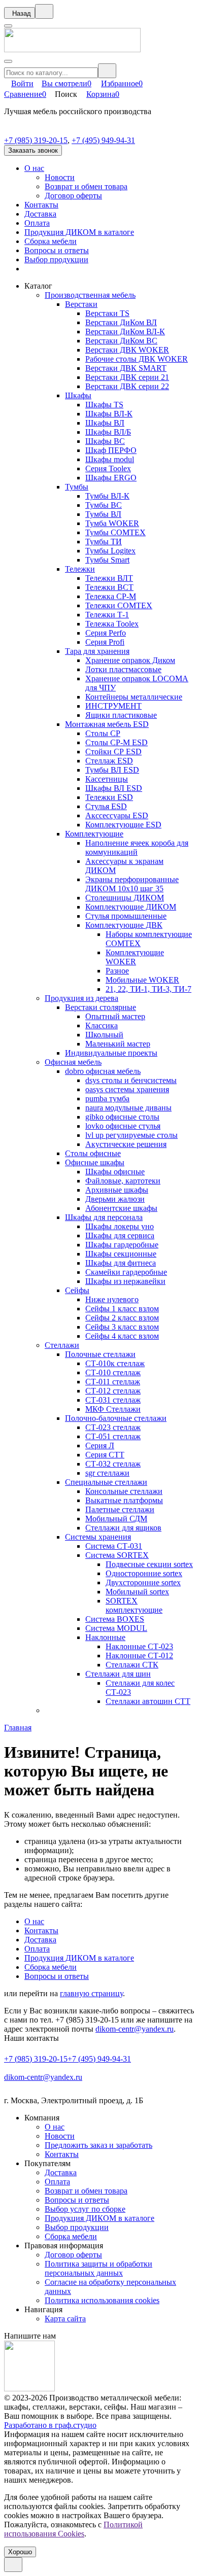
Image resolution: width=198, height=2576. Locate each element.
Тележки (80, 569)
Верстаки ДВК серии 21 (127, 377)
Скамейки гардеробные (126, 1272)
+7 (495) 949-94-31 (103, 140)
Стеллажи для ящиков (123, 1528)
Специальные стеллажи (106, 1482)
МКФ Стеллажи (113, 1409)
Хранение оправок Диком (130, 660)
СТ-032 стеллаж (113, 1464)
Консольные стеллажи (124, 1491)
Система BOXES (115, 1619)
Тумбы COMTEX (115, 532)
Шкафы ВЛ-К (109, 414)
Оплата (37, 223)
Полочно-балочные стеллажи (116, 1418)
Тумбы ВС (104, 505)
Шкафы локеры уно (120, 1226)
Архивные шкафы (117, 1190)
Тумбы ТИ (104, 542)
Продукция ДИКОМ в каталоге (79, 232)
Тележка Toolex (112, 624)
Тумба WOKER (112, 523)
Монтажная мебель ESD (107, 724)
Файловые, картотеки (123, 1181)
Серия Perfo (106, 633)
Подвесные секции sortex (149, 1564)
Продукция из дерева (81, 998)
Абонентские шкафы (121, 1208)
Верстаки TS (107, 313)
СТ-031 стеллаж (113, 1400)
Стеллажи (62, 1345)
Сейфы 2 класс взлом (122, 1318)
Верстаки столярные (101, 1007)
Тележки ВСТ (109, 587)
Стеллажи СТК (132, 1665)
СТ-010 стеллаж (113, 1372)
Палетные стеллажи (120, 1509)
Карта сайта (65, 2319)
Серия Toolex (108, 468)
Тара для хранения (97, 651)
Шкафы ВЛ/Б (108, 432)
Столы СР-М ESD (117, 742)
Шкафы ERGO (111, 478)
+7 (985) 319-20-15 (36, 140)
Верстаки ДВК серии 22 (127, 386)
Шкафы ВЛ (105, 423)
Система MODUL (116, 1628)
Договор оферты (73, 196)
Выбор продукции (56, 259)
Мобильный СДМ (116, 1519)
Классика (102, 1025)
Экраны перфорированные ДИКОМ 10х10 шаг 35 (132, 884)
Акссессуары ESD (117, 815)
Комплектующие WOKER (135, 957)
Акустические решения (126, 1144)
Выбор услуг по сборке (85, 2209)
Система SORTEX (117, 1555)
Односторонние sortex (144, 1573)
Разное (117, 971)
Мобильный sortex (137, 1592)
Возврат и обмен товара (86, 186)
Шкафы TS (104, 405)
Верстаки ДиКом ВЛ (121, 322)
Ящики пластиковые (121, 715)
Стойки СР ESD (113, 752)
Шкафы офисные (115, 1172)
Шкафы (78, 395)
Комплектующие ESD (123, 825)
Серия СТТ (105, 1455)
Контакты (41, 205)
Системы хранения (98, 1537)
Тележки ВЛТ (109, 578)
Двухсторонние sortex (143, 1582)
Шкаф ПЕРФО (111, 450)
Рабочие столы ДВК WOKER (137, 359)
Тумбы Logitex (110, 551)
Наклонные (105, 1637)
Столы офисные (93, 1153)
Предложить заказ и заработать (98, 2145)
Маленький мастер (118, 1044)
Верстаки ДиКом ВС (121, 341)
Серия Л (100, 1446)
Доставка (40, 214)
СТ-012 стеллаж (113, 1391)
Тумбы (77, 487)
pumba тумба (107, 1099)
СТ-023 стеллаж (113, 1427)
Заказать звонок (33, 150)
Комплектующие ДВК (124, 925)
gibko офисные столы (122, 1117)
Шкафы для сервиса (120, 1235)
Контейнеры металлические (134, 697)
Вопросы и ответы (57, 250)
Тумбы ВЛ (103, 514)
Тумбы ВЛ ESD (112, 770)
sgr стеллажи (107, 1473)
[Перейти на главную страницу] (72, 49)
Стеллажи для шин (118, 1674)
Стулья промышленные (126, 916)
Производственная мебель (90, 295)
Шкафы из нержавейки (125, 1281)
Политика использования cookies (102, 2300)
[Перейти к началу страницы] (13, 2565)
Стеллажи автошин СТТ (148, 1701)
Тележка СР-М (111, 596)
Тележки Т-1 (107, 615)
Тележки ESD (109, 797)
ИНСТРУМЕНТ (113, 706)
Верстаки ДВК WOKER (127, 350)
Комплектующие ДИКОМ (131, 907)
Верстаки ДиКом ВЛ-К (125, 332)
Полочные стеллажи (100, 1354)
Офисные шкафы (95, 1162)
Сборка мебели (51, 241)
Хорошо (20, 2552)
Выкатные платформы (124, 1500)
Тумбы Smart (107, 560)
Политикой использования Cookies (73, 2529)
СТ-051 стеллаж (113, 1436)
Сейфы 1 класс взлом (122, 1309)
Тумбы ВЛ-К (107, 496)
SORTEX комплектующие (134, 1605)
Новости (60, 177)
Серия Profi (105, 642)
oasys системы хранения (127, 1089)
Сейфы (77, 1290)
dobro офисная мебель (103, 1071)
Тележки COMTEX (119, 605)
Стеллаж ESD (109, 761)
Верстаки (81, 304)
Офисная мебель (73, 1062)
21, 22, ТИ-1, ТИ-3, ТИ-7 (148, 989)
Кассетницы (107, 779)
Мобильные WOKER (142, 980)
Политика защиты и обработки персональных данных (98, 2268)
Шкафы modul (110, 459)
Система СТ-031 (114, 1546)
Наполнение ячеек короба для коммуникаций (137, 847)
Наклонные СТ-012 (139, 1656)
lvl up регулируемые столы (131, 1135)
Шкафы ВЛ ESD (114, 788)
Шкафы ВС (105, 441)
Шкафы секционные (121, 1254)
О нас (34, 168)
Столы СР (103, 733)
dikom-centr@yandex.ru (135, 2029)
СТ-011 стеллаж (113, 1382)
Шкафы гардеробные (122, 1245)
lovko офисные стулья (123, 1126)
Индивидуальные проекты (111, 1053)
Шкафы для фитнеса (121, 1263)
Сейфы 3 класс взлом (122, 1327)
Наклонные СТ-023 (139, 1646)
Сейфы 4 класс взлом (122, 1336)
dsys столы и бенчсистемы (131, 1080)
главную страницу (91, 1993)
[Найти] (107, 71)
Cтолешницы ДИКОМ (125, 898)
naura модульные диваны (128, 1108)
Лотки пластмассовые (123, 669)
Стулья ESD (106, 806)
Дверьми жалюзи (115, 1199)
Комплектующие (94, 834)
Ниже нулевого (112, 1299)
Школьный (104, 1035)
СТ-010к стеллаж (115, 1363)
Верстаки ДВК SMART (126, 368)
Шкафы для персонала (104, 1217)
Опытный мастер (115, 1016)
